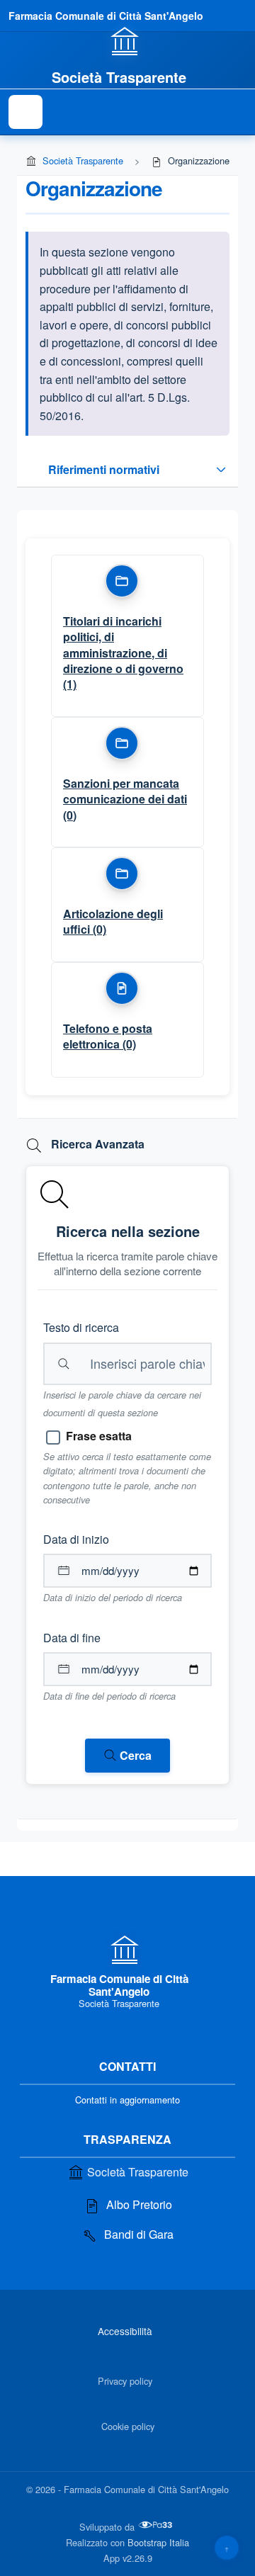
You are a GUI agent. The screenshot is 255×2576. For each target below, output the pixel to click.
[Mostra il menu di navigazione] (25, 112)
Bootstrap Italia (158, 2542)
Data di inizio (76, 1539)
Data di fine (72, 1638)
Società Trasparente (83, 160)
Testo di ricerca (81, 1327)
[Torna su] (227, 2548)
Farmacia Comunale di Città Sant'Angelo (106, 16)
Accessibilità (125, 2331)
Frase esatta (99, 1436)
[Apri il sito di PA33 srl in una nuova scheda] (157, 2525)
